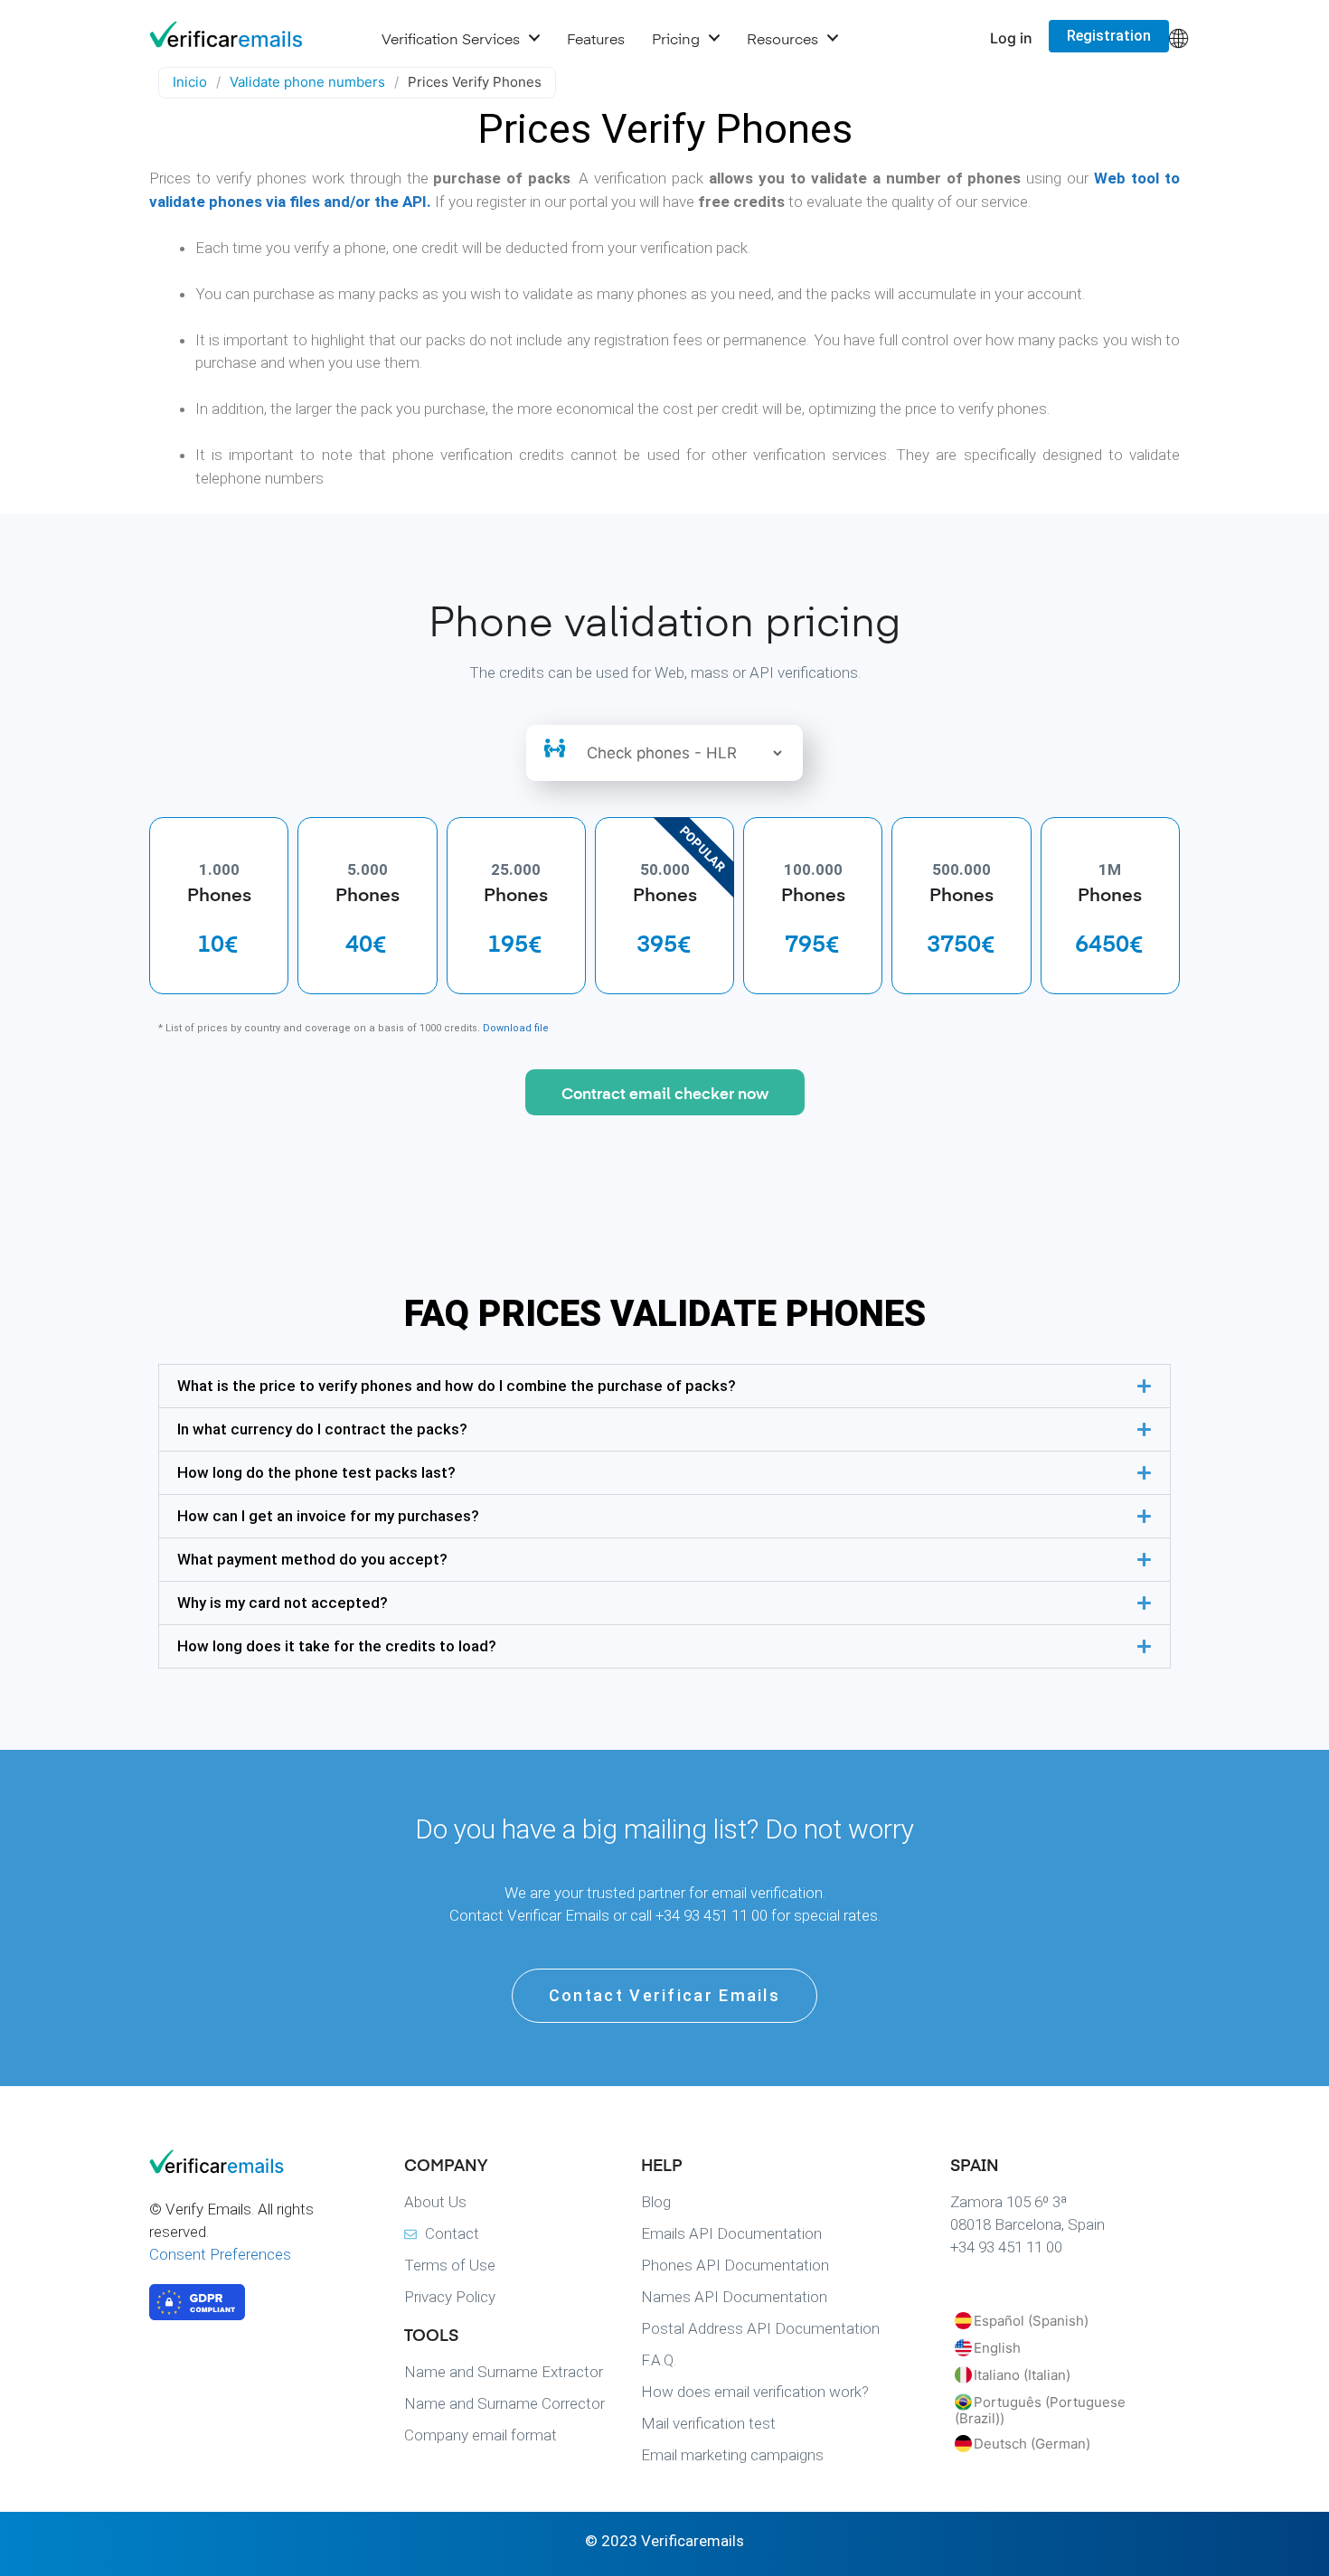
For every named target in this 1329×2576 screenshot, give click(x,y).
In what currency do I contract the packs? (322, 1429)
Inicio (190, 82)
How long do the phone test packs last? (316, 1472)
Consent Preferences (220, 2254)
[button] (664, 1386)
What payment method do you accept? (312, 1559)
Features (596, 38)
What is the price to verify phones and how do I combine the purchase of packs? (457, 1386)
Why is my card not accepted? (283, 1603)
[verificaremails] (240, 2168)
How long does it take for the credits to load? (337, 1646)
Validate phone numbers (307, 82)
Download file (516, 1028)
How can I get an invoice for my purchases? (328, 1516)
